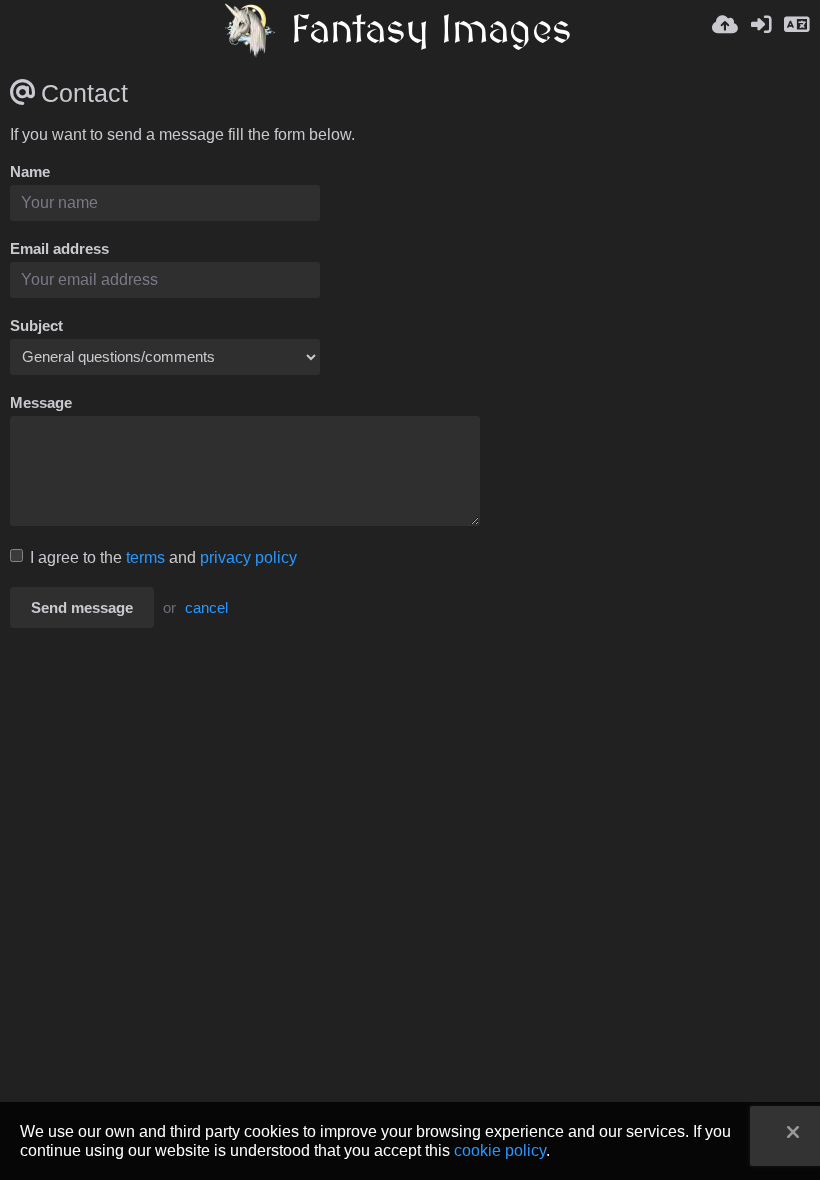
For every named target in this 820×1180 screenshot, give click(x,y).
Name (30, 172)
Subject (36, 326)
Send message (82, 608)
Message (41, 403)
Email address (59, 249)
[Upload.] (725, 30)
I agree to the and (163, 557)
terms (145, 557)
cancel (206, 608)
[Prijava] (761, 30)
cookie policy (500, 1150)
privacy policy (248, 557)
